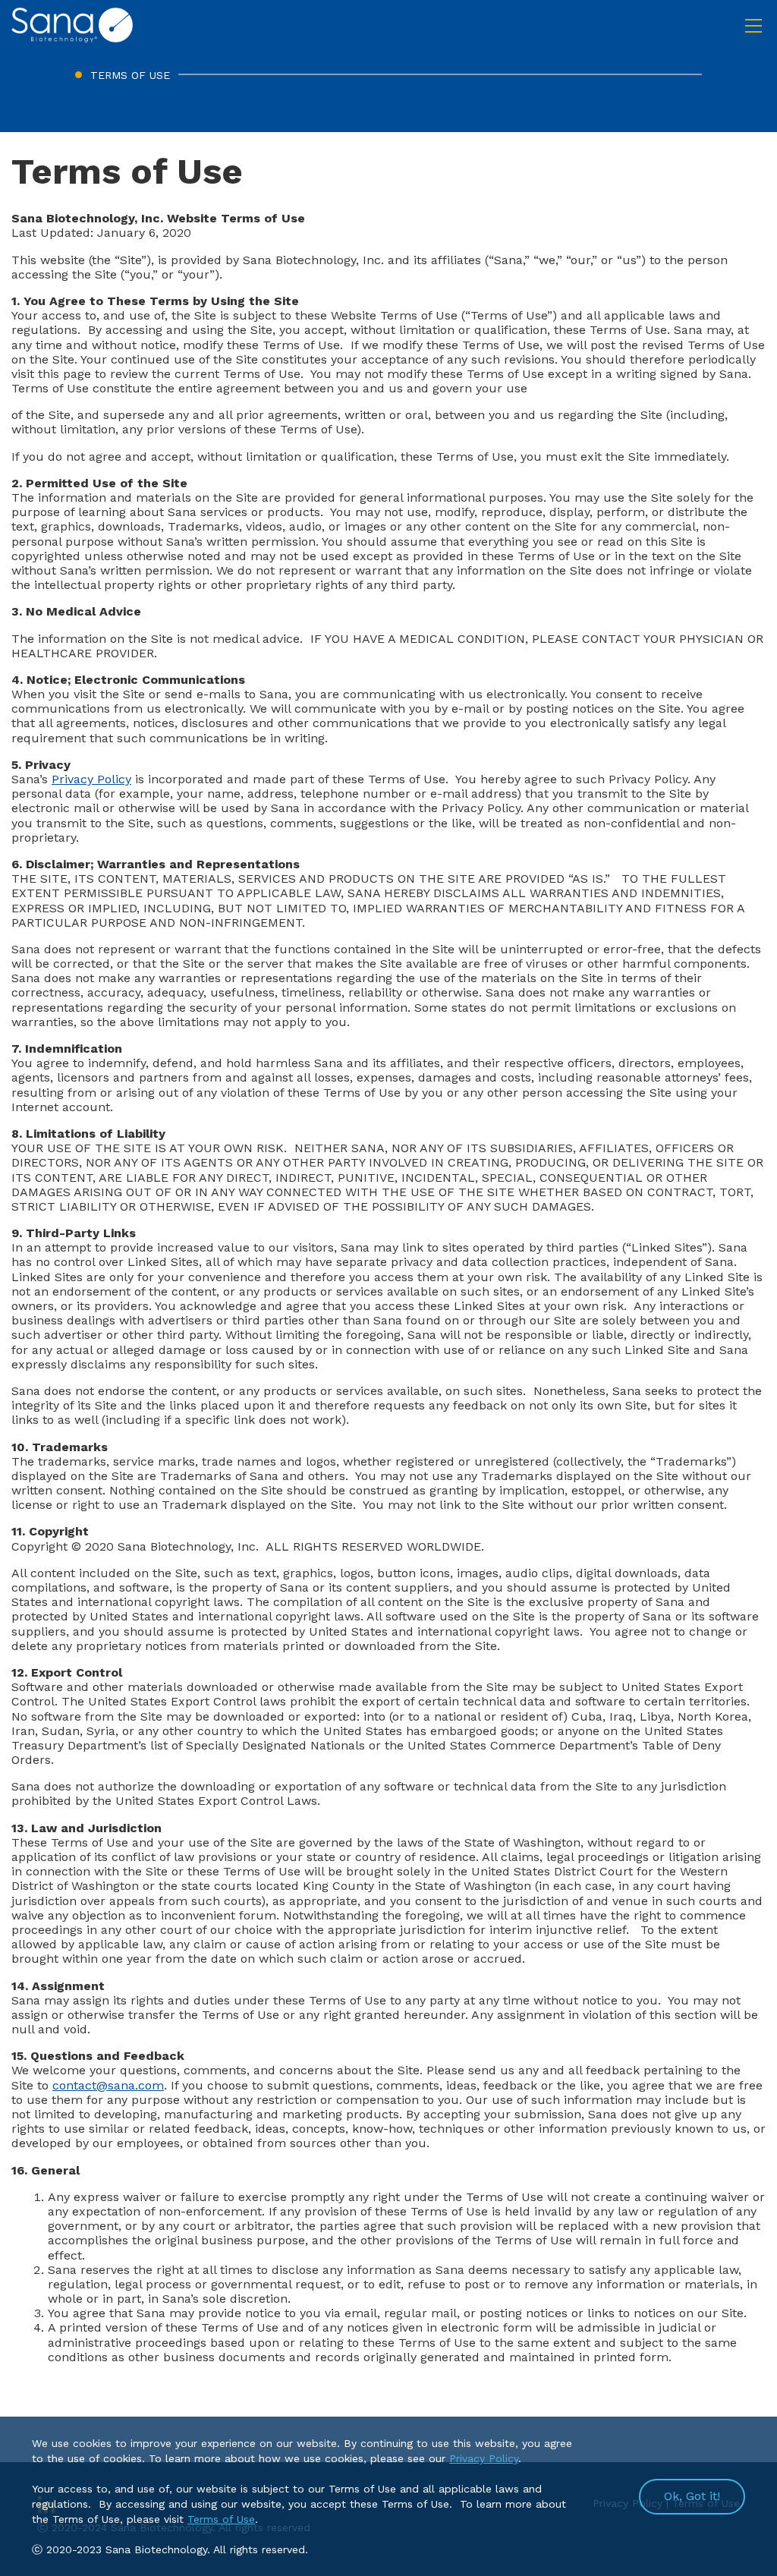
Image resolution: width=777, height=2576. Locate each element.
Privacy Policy (91, 779)
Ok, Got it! (692, 2496)
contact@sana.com (108, 2085)
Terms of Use (221, 2519)
